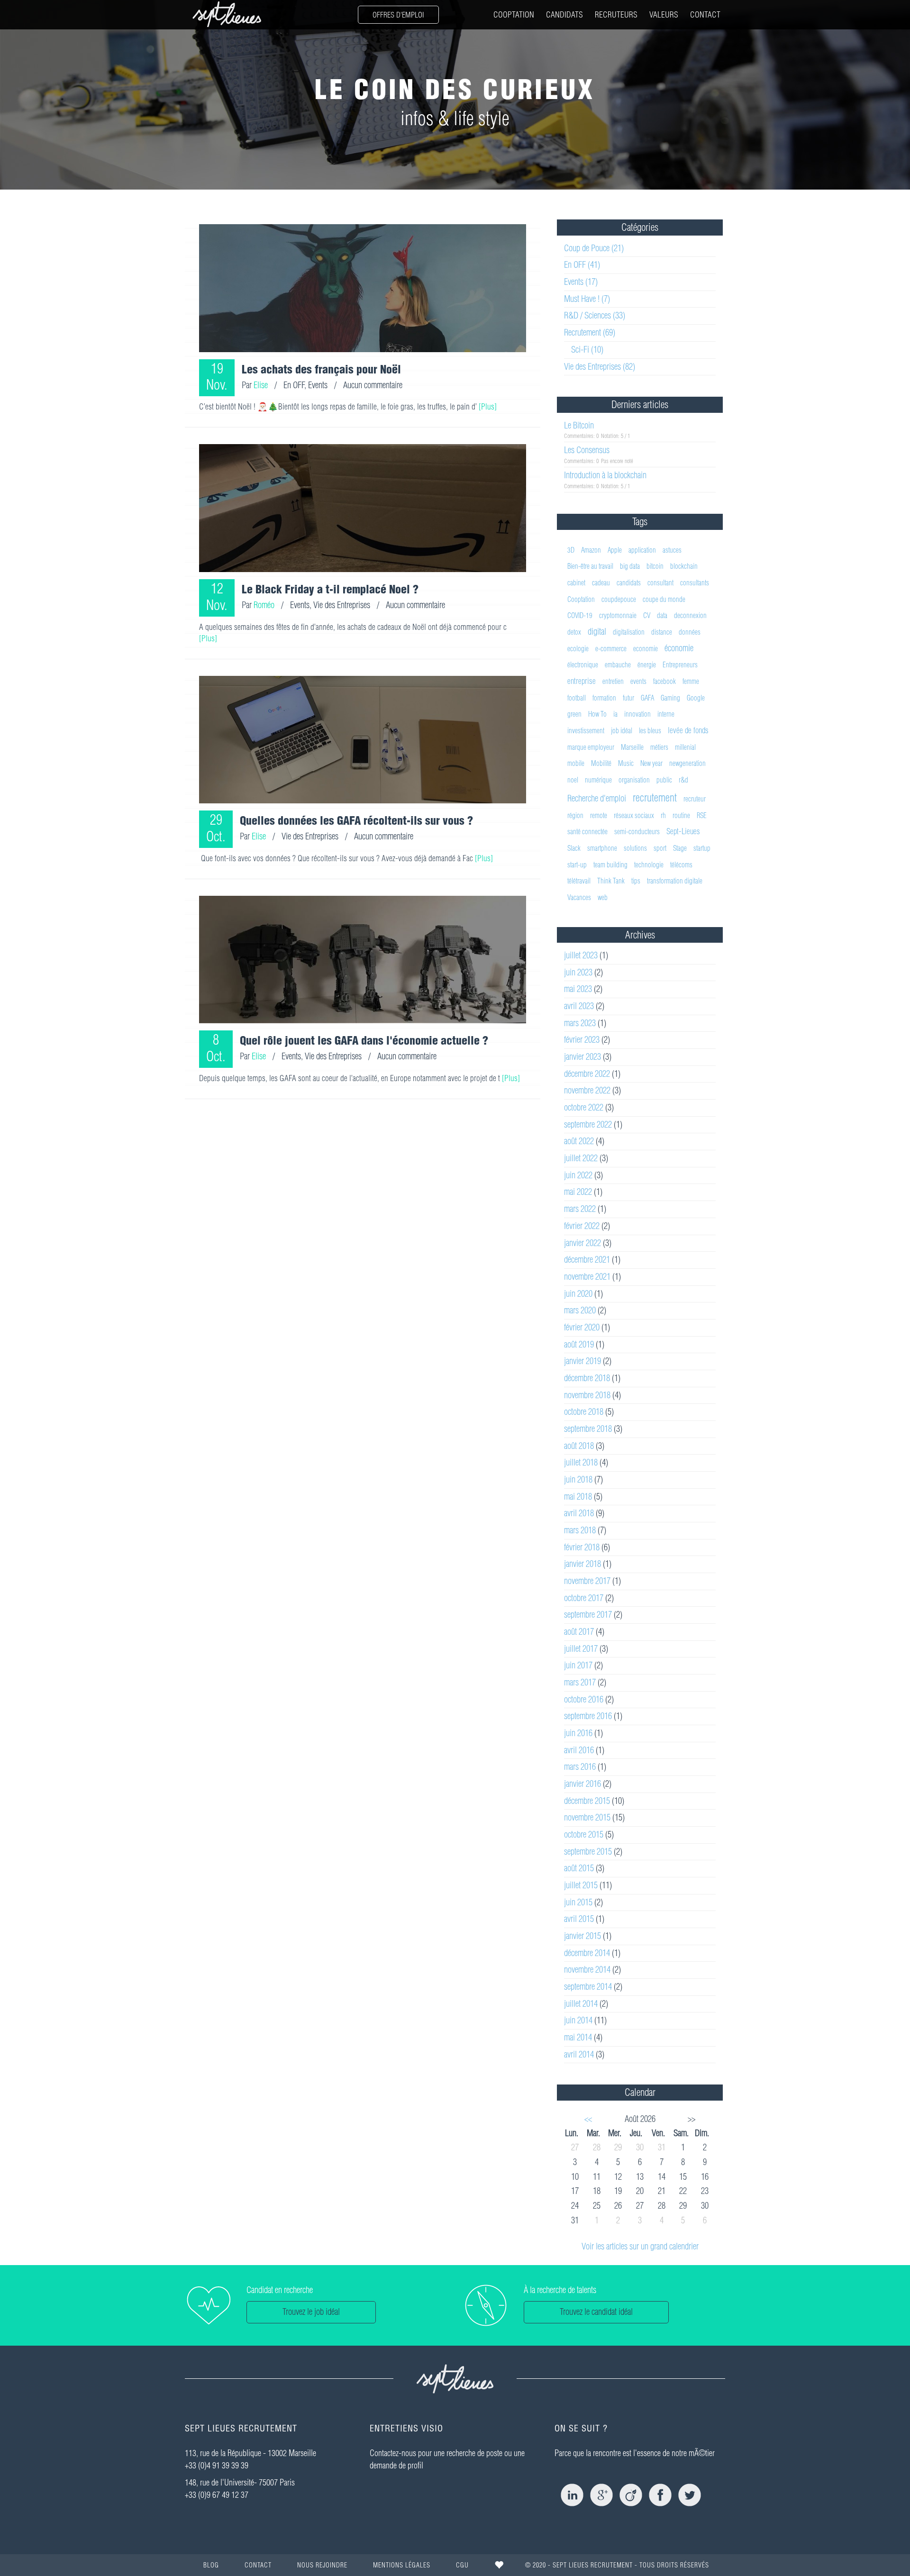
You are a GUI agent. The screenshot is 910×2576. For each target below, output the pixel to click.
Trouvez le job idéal (311, 2312)
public (664, 780)
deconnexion (690, 615)
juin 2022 (578, 1175)
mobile (576, 763)
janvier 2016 (582, 1784)
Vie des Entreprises (342, 605)
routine (681, 815)
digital (597, 632)
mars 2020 (580, 1310)
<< (588, 2119)
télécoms (681, 865)
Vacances (579, 897)
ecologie (578, 649)
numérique (598, 780)
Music (626, 763)
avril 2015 (579, 1919)
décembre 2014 (587, 1953)
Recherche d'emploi (597, 798)
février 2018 (582, 1547)
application (642, 550)
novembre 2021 (587, 1277)
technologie (649, 865)
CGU (462, 2565)
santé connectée (587, 832)
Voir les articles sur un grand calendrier (640, 2246)
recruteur (695, 799)
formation (604, 698)
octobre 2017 (584, 1598)
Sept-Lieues (683, 831)
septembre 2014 (588, 1987)
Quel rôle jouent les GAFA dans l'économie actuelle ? (364, 1040)
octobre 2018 (584, 1412)
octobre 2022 (584, 1107)
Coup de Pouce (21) (594, 248)
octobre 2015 (584, 1834)
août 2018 (579, 1446)
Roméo (264, 605)
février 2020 (582, 1327)
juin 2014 (578, 2020)
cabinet (576, 583)
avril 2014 (579, 2054)
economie (646, 649)
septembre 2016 (588, 1716)
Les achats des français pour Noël (321, 369)
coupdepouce (619, 599)
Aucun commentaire (373, 385)
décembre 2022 (587, 1074)
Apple (615, 550)
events (638, 681)
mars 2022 (580, 1209)
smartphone (602, 848)
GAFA (647, 698)
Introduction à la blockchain (605, 475)
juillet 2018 (581, 1462)
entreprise (582, 681)
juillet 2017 (581, 1649)
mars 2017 (580, 1682)
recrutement (655, 798)
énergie (647, 665)
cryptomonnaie (618, 615)
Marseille (632, 747)
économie (679, 648)
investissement (586, 731)
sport (660, 848)
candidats (629, 583)
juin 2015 (578, 1902)
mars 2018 (580, 1530)
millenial (685, 747)
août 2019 (579, 1344)
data (662, 615)
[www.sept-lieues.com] (227, 14)
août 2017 (579, 1632)
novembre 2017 (587, 1581)
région (575, 815)
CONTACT (705, 14)
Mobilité (601, 763)
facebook (664, 681)
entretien (613, 681)
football (577, 698)
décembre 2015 (587, 1801)
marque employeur (591, 747)
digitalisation (629, 632)
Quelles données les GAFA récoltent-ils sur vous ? (356, 820)
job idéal (622, 731)
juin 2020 (578, 1294)
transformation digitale (675, 881)
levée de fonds (688, 730)
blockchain (684, 566)
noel (573, 780)
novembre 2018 (587, 1395)
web (603, 897)
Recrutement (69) (590, 332)
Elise (261, 385)
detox (574, 632)
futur (628, 698)
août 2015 (579, 1868)
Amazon (591, 550)
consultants (695, 583)
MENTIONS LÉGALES (402, 2565)
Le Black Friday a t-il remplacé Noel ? (330, 589)
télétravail (579, 881)
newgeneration (687, 763)
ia (615, 714)
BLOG (211, 2565)
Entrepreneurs (680, 665)
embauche (618, 665)
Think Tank (611, 881)
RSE (702, 815)
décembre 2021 (587, 1260)
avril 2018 (579, 1513)
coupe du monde (664, 599)
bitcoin (655, 566)
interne (666, 714)
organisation (634, 780)
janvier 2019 (582, 1361)
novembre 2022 (587, 1090)
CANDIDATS (564, 14)
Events (318, 385)
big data (630, 566)
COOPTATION (514, 14)
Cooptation (581, 599)
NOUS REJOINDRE (322, 2565)
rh (663, 815)
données (690, 632)
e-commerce (611, 649)
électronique (583, 665)
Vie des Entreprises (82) (600, 367)
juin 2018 (578, 1479)
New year (651, 763)
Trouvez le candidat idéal (596, 2312)
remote (599, 815)
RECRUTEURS (616, 14)
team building (610, 865)
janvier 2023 (582, 1057)
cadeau (601, 583)
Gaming (670, 698)
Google (696, 698)
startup (702, 848)
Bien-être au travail (590, 566)
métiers (659, 747)
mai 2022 (578, 1192)
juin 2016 (578, 1733)
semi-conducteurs (637, 832)
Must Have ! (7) (587, 299)
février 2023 (582, 1040)
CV (647, 615)
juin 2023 (578, 972)
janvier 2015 (582, 1936)
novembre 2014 (587, 1970)
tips (636, 881)
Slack (574, 848)
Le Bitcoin (579, 425)
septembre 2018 (588, 1429)
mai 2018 (578, 1497)
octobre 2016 (584, 1699)
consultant (660, 583)
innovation (637, 714)
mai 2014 (578, 2037)
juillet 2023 (581, 955)
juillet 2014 (581, 2004)
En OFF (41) (582, 265)
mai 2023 (578, 989)
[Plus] (488, 406)
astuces (672, 550)
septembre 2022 (588, 1124)
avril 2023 (579, 1006)
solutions (635, 848)
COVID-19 (580, 615)
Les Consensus (587, 450)
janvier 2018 (582, 1564)
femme (691, 681)
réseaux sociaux (634, 815)
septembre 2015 (588, 1852)
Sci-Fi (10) (587, 350)
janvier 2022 (582, 1243)
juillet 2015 (581, 1885)
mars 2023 (580, 1023)
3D (571, 550)
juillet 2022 (581, 1158)
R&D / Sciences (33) (595, 315)
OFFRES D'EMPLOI (398, 15)
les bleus (650, 731)
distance (662, 632)
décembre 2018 (587, 1378)
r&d (683, 780)
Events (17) (581, 282)
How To (597, 714)
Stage (680, 848)
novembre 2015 (587, 1817)
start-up (577, 865)
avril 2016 (579, 1750)
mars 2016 (580, 1767)
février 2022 (582, 1226)
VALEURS (664, 14)
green (574, 714)
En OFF (294, 385)
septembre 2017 (588, 1615)
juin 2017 (578, 1665)
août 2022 (579, 1141)
